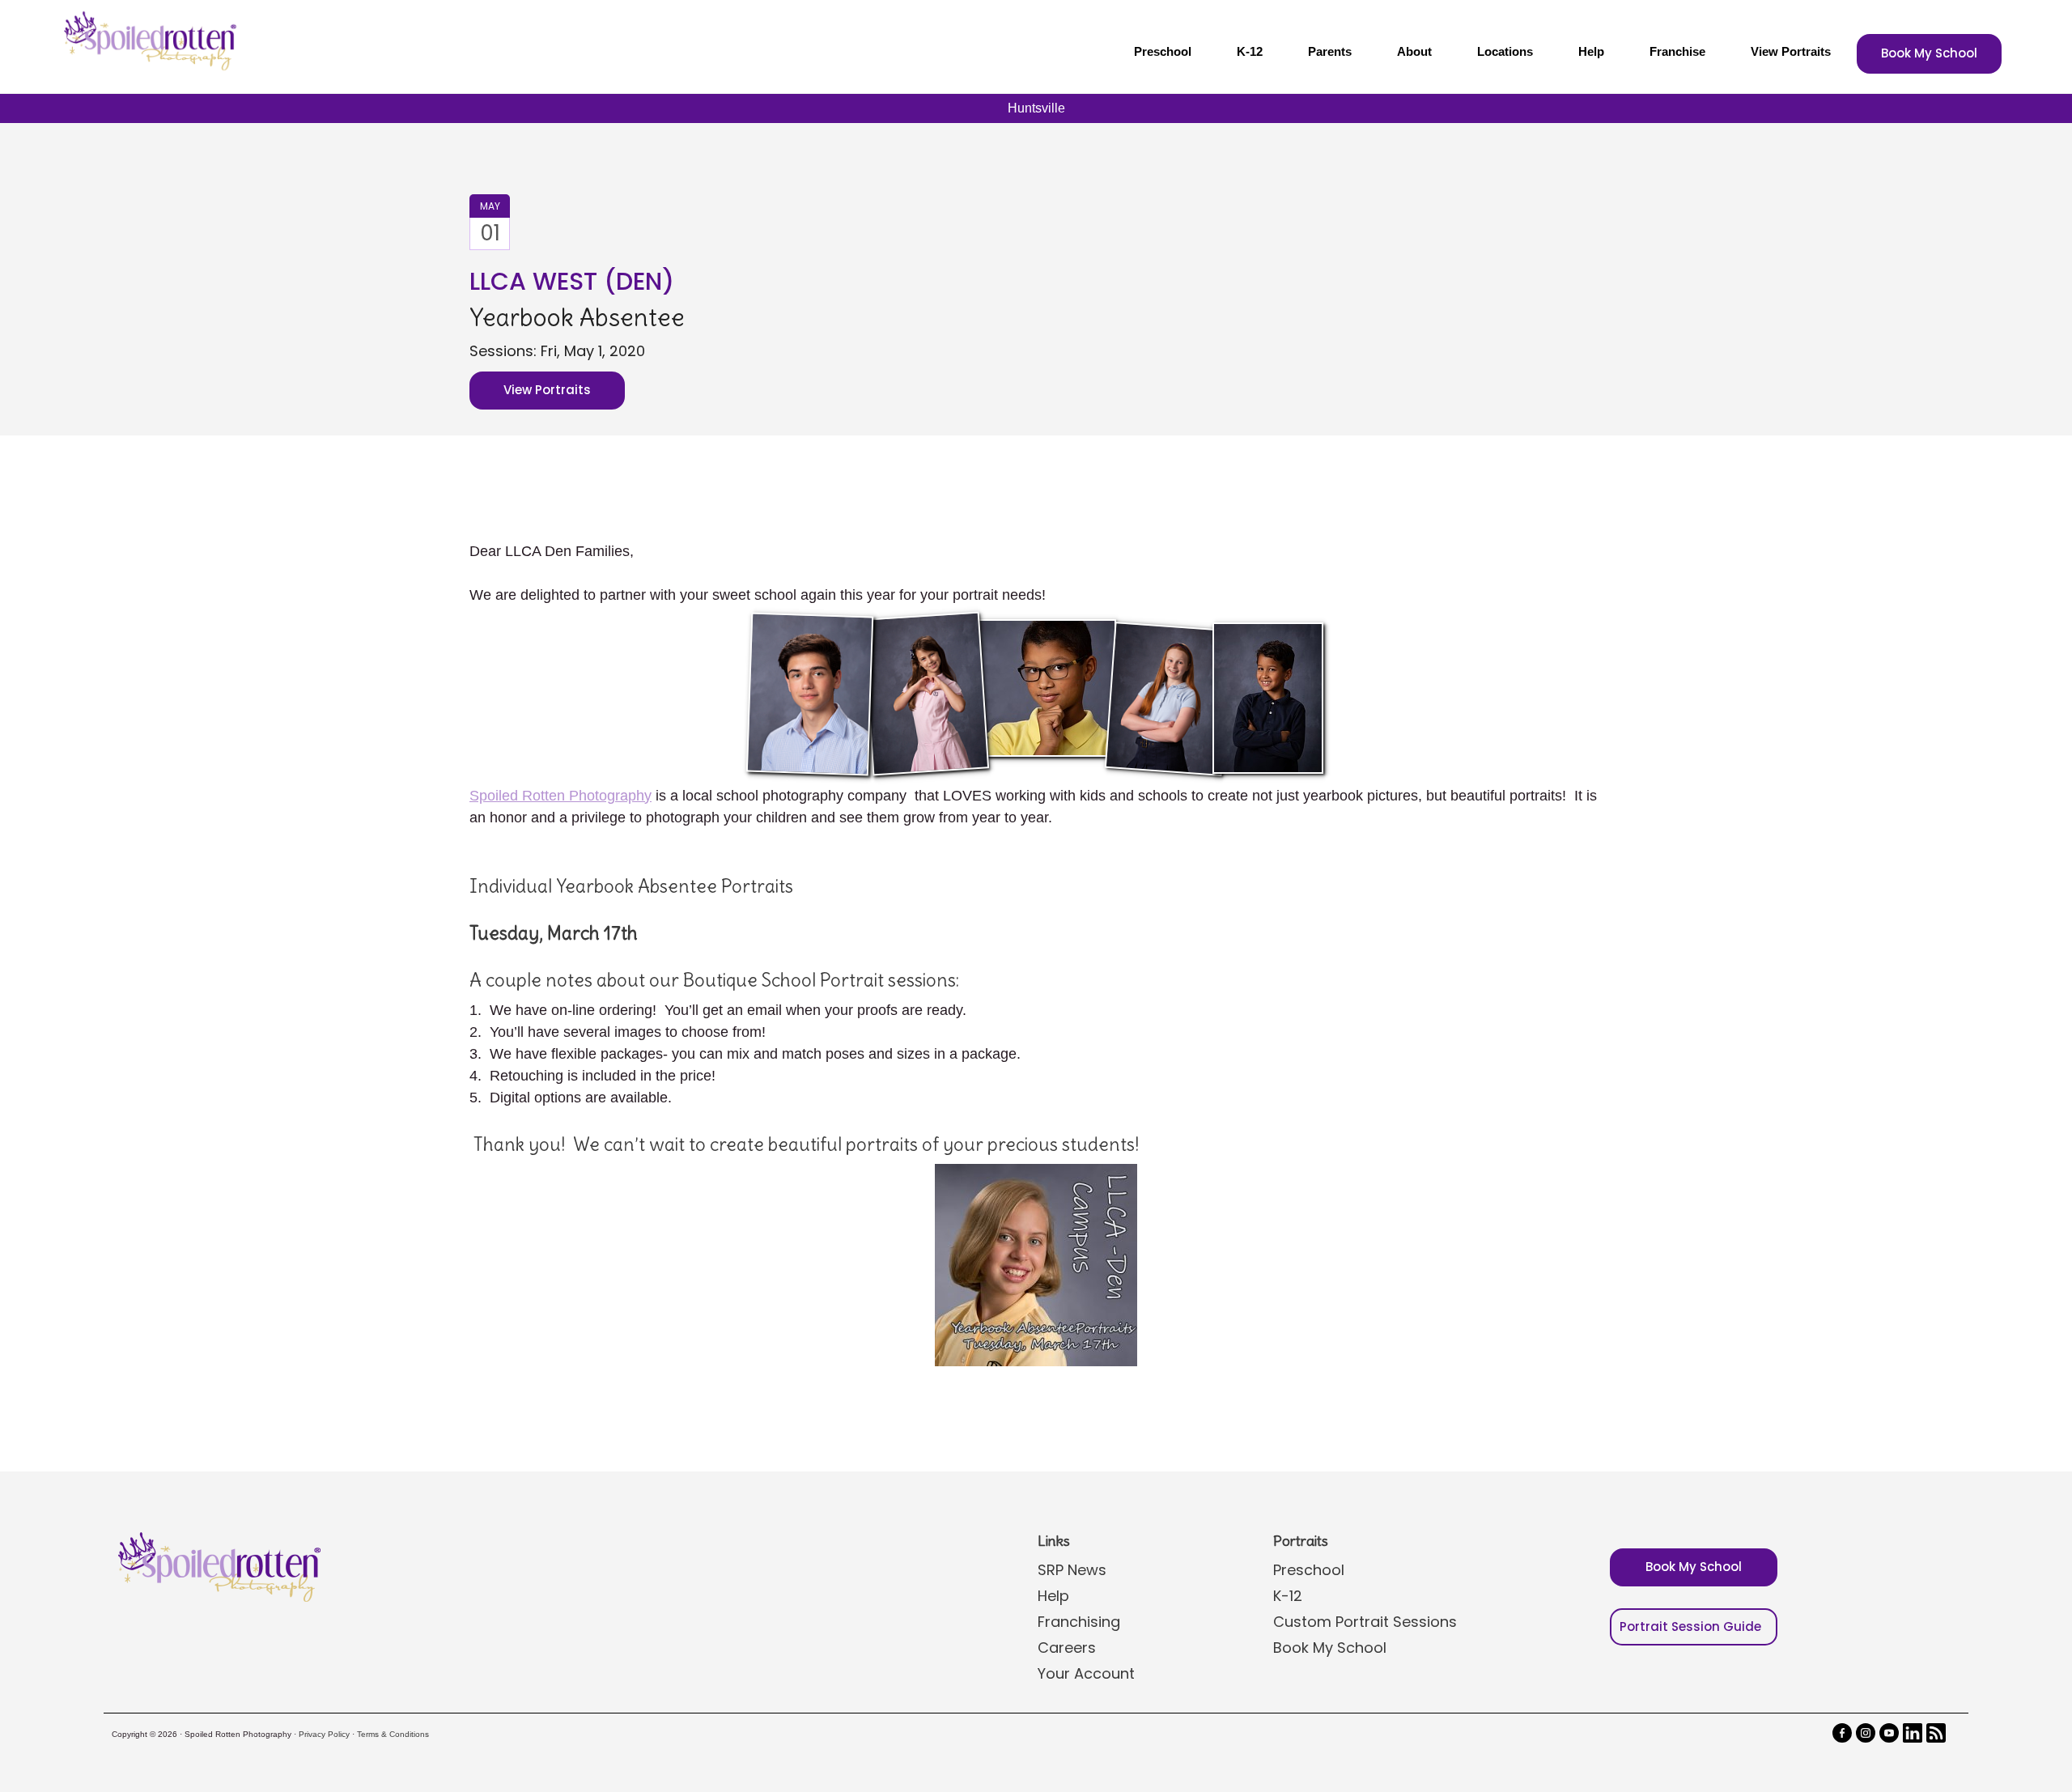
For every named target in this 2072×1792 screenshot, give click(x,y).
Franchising (1079, 1622)
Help (1591, 51)
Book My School (1929, 53)
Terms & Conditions (393, 1734)
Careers (1067, 1648)
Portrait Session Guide (1690, 1626)
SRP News (1072, 1570)
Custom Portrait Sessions (1365, 1622)
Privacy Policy (324, 1734)
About (1414, 51)
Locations (1505, 51)
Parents (1330, 51)
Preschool (1163, 51)
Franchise (1677, 51)
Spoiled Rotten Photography (560, 796)
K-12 (1250, 51)
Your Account (1086, 1673)
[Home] (148, 40)
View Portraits (1791, 51)
